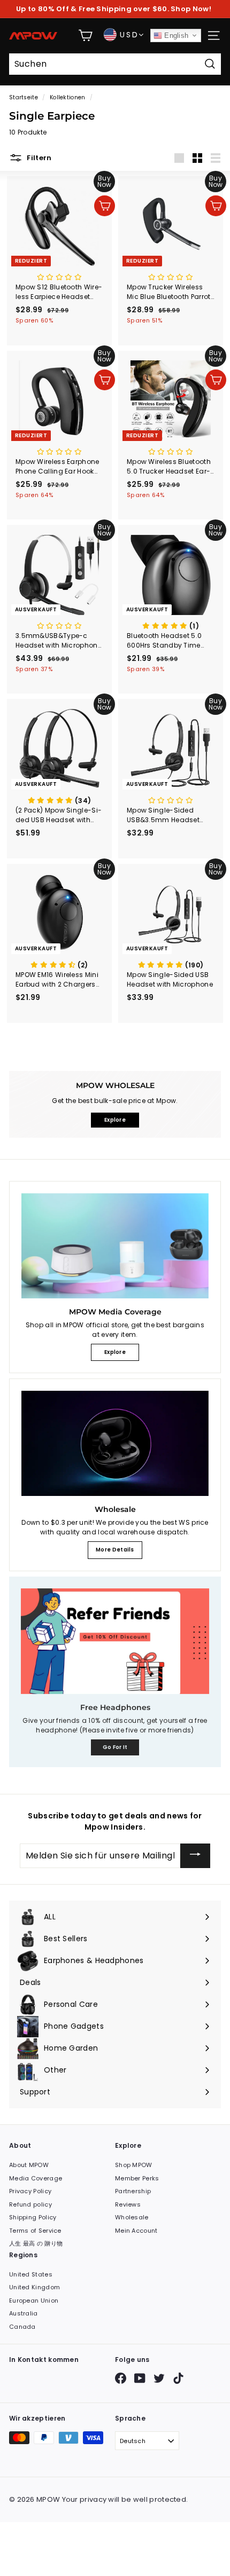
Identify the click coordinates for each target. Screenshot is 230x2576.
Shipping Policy (33, 2217)
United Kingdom (34, 2287)
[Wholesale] (115, 1443)
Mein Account (136, 2231)
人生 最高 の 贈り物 (36, 2243)
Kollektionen (68, 97)
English (175, 36)
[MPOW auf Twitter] (159, 2378)
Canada (22, 2327)
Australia (24, 2313)
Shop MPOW (134, 2165)
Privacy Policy (30, 2191)
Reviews (128, 2204)
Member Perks (137, 2178)
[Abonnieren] (195, 1856)
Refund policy (30, 2204)
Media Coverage (36, 2178)
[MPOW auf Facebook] (121, 2378)
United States (31, 2274)
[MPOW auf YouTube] (140, 2378)
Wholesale (132, 2217)
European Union (34, 2301)
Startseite (24, 97)
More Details (115, 1550)
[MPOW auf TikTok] (178, 2378)
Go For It (115, 1747)
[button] (60, 277)
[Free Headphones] (115, 1641)
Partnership (133, 2191)
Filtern (39, 158)
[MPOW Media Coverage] (115, 1246)
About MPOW (29, 2165)
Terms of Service (35, 2231)
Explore (115, 1352)
